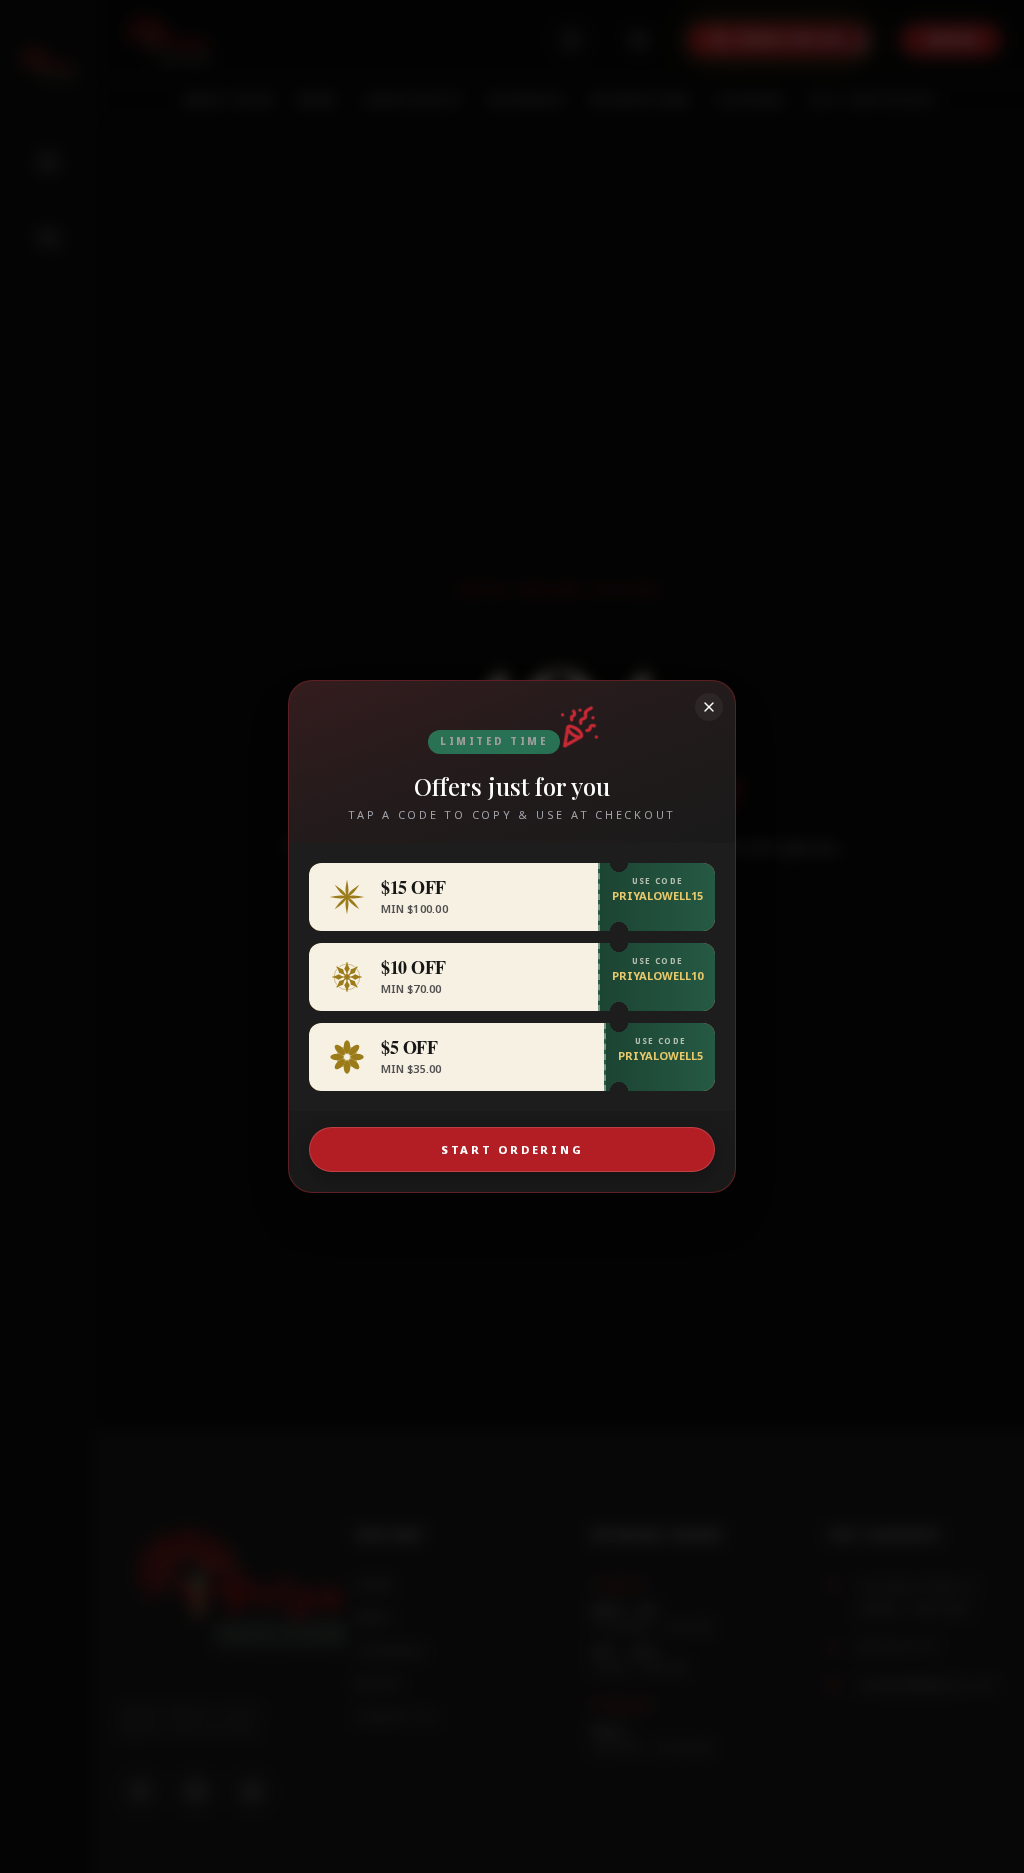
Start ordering (512, 1149)
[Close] (709, 707)
